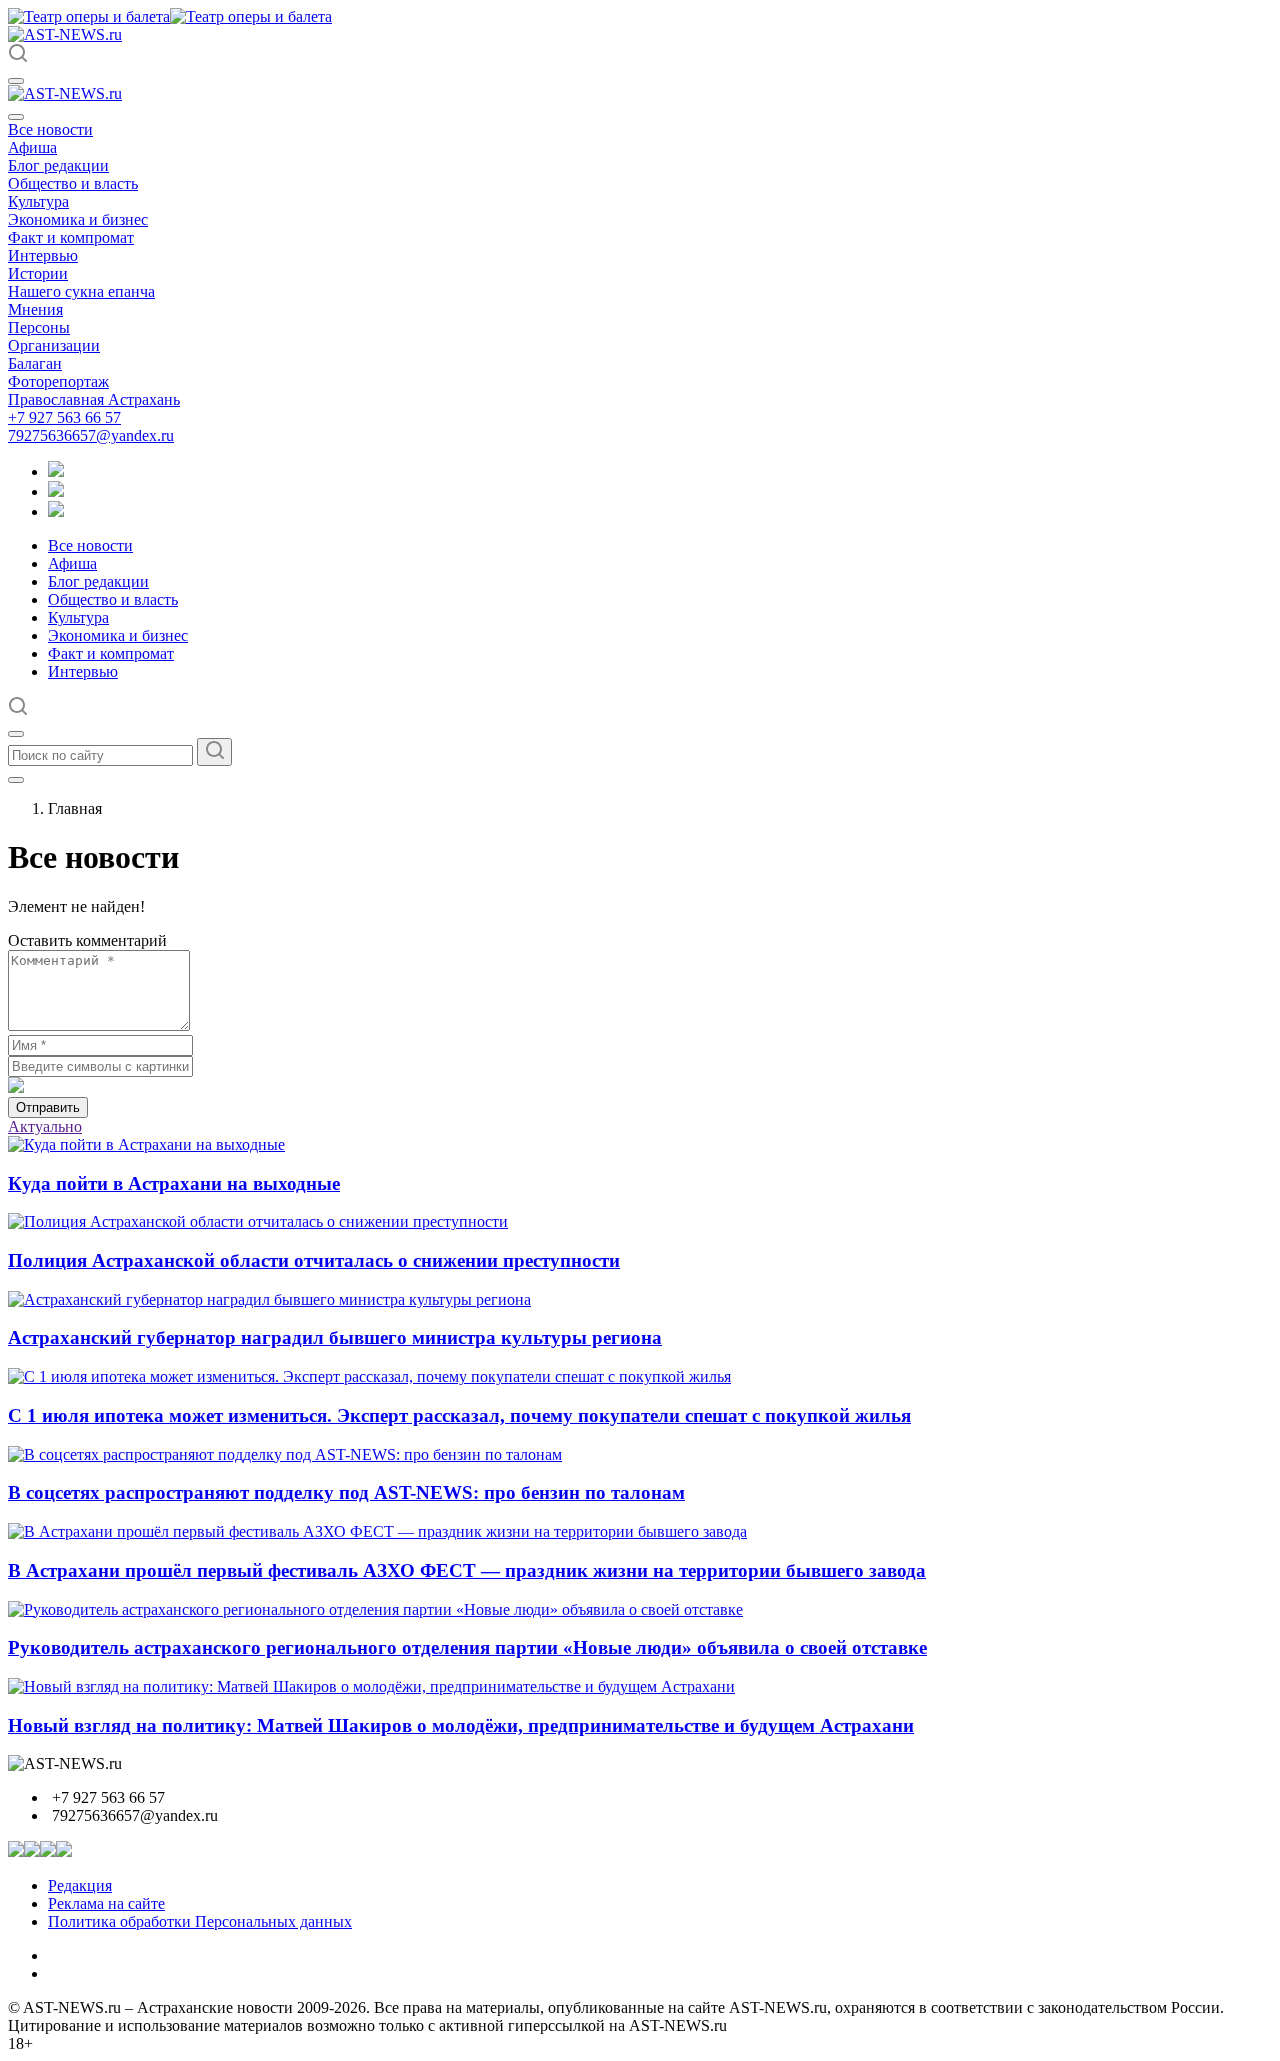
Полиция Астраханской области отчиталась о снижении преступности (314, 1260)
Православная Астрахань (94, 399)
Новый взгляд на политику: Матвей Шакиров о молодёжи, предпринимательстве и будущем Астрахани (461, 1725)
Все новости (50, 129)
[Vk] (56, 511)
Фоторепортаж (58, 381)
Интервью (43, 255)
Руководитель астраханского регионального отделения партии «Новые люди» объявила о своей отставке (467, 1647)
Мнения (35, 309)
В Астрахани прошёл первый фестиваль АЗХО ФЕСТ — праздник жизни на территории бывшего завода (467, 1570)
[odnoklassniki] (56, 491)
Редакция (80, 1885)
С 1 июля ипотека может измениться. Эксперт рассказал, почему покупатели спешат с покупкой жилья (459, 1415)
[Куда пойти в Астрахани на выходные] (146, 1144)
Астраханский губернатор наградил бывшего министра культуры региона (335, 1337)
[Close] (16, 117)
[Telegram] (56, 471)
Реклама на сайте (106, 1903)
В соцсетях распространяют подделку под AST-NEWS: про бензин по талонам (346, 1492)
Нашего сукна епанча (81, 291)
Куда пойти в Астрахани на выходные (174, 1183)
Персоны (39, 327)
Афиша (32, 147)
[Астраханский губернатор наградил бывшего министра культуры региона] (269, 1299)
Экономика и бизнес (78, 219)
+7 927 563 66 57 (64, 417)
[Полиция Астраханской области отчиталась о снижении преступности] (258, 1221)
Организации (54, 345)
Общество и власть (73, 183)
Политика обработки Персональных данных (200, 1921)
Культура (38, 201)
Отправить (48, 1107)
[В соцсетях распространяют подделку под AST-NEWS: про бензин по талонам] (285, 1454)
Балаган (35, 363)
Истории (38, 273)
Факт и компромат (71, 237)
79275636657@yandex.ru (91, 435)
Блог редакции (58, 165)
